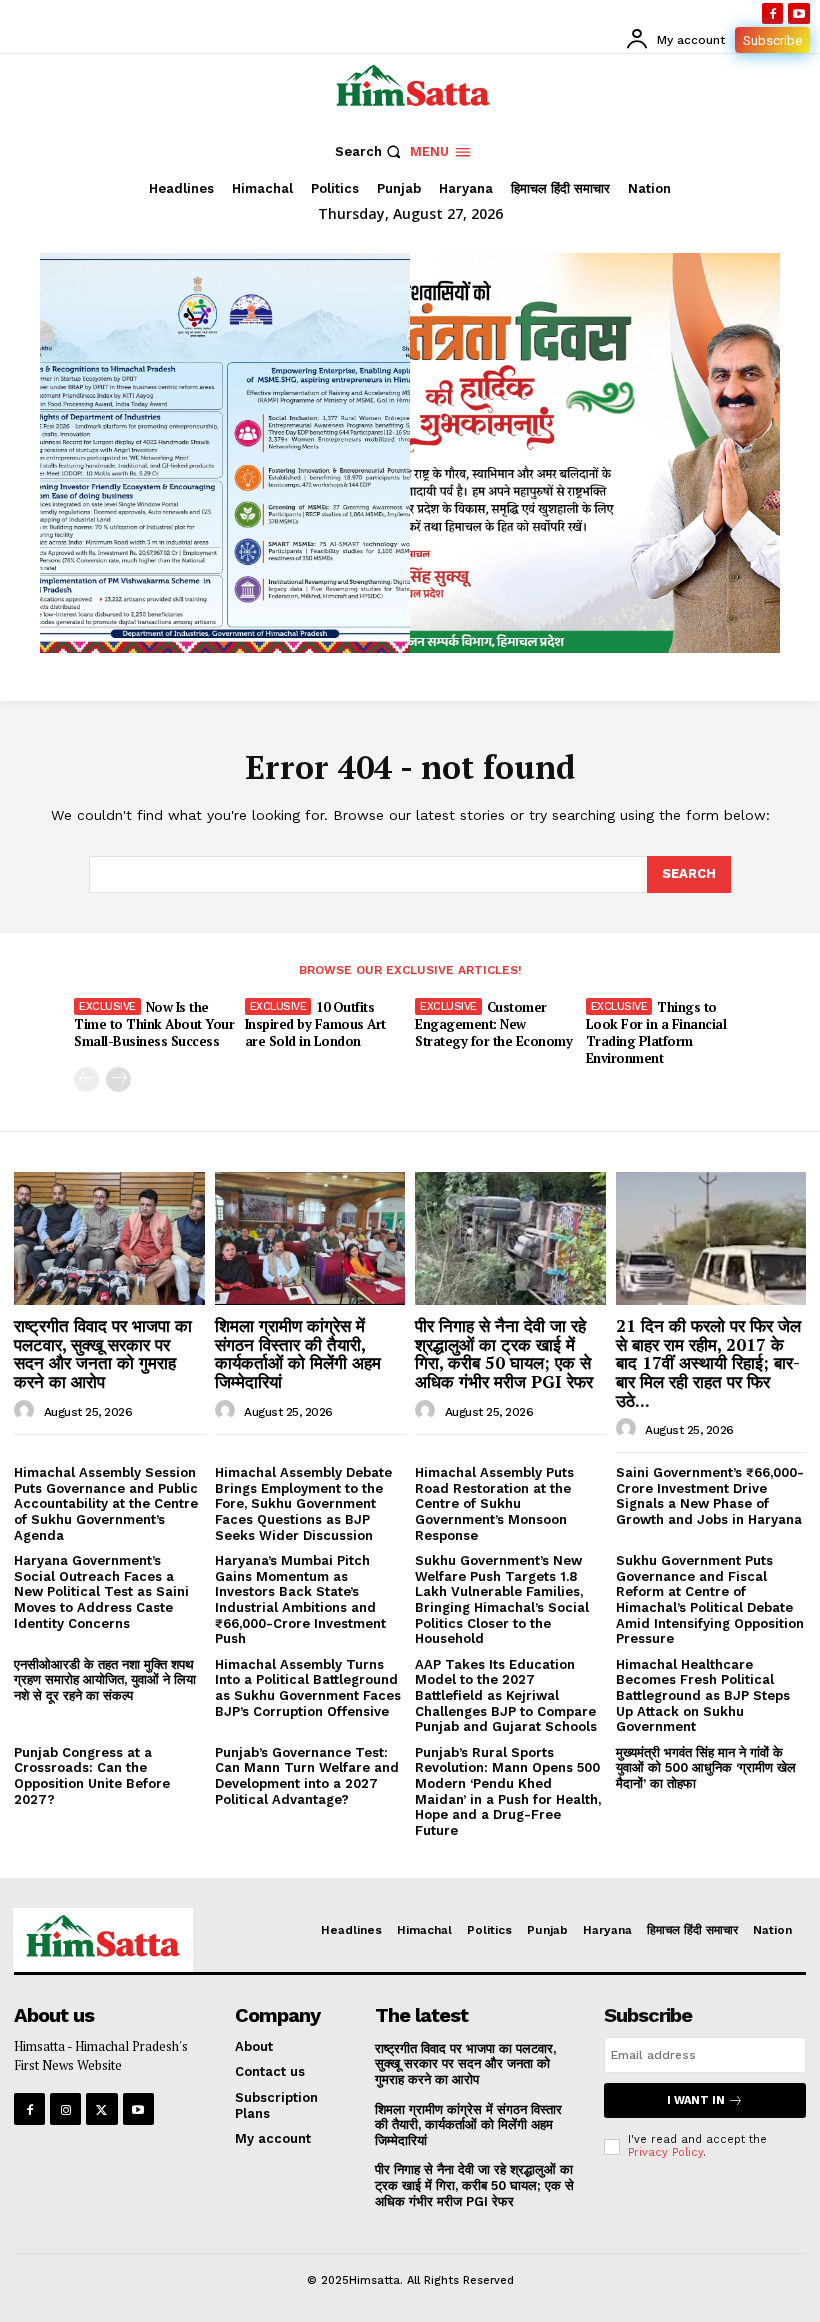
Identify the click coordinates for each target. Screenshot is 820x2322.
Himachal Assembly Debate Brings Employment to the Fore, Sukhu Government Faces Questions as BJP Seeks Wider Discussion (303, 1503)
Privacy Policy (665, 2152)
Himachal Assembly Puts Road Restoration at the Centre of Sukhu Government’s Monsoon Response (494, 1503)
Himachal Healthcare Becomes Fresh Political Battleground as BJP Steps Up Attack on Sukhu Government (703, 1695)
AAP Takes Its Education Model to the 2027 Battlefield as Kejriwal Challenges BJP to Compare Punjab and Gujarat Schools (506, 1695)
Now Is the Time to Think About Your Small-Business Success (154, 1024)
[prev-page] (86, 1079)
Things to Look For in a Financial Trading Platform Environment (656, 1032)
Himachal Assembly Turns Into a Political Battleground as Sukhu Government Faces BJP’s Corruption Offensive (308, 1688)
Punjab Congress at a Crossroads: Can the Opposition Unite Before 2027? (92, 1776)
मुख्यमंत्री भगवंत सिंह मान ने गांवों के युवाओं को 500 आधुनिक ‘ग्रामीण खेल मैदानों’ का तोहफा (706, 1768)
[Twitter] (101, 2108)
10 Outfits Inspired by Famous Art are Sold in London (315, 1024)
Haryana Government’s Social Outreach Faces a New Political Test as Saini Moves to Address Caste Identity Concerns (101, 1591)
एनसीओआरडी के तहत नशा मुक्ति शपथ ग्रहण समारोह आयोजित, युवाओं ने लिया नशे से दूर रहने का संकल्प (105, 1680)
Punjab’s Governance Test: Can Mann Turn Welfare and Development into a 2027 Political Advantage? (307, 1776)
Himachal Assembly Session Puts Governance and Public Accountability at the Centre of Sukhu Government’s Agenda (106, 1503)
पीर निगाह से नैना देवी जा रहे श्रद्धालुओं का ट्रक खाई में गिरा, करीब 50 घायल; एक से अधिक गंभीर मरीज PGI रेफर (504, 1353)
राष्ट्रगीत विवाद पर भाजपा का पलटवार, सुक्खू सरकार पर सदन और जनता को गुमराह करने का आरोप (103, 1353)
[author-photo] (27, 1411)
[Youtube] (799, 14)
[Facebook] (773, 14)
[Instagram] (65, 2108)
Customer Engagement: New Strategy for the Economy (493, 1024)
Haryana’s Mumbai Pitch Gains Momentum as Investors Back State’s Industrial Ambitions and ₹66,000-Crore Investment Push (300, 1599)
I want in (696, 2100)
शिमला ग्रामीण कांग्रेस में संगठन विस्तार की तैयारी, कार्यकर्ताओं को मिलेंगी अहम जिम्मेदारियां (298, 1353)
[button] (370, 151)
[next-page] (118, 1079)
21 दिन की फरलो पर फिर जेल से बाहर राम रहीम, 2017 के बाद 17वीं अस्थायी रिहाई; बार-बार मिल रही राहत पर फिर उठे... (708, 1363)
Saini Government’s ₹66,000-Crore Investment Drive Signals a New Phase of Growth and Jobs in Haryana (710, 1496)
